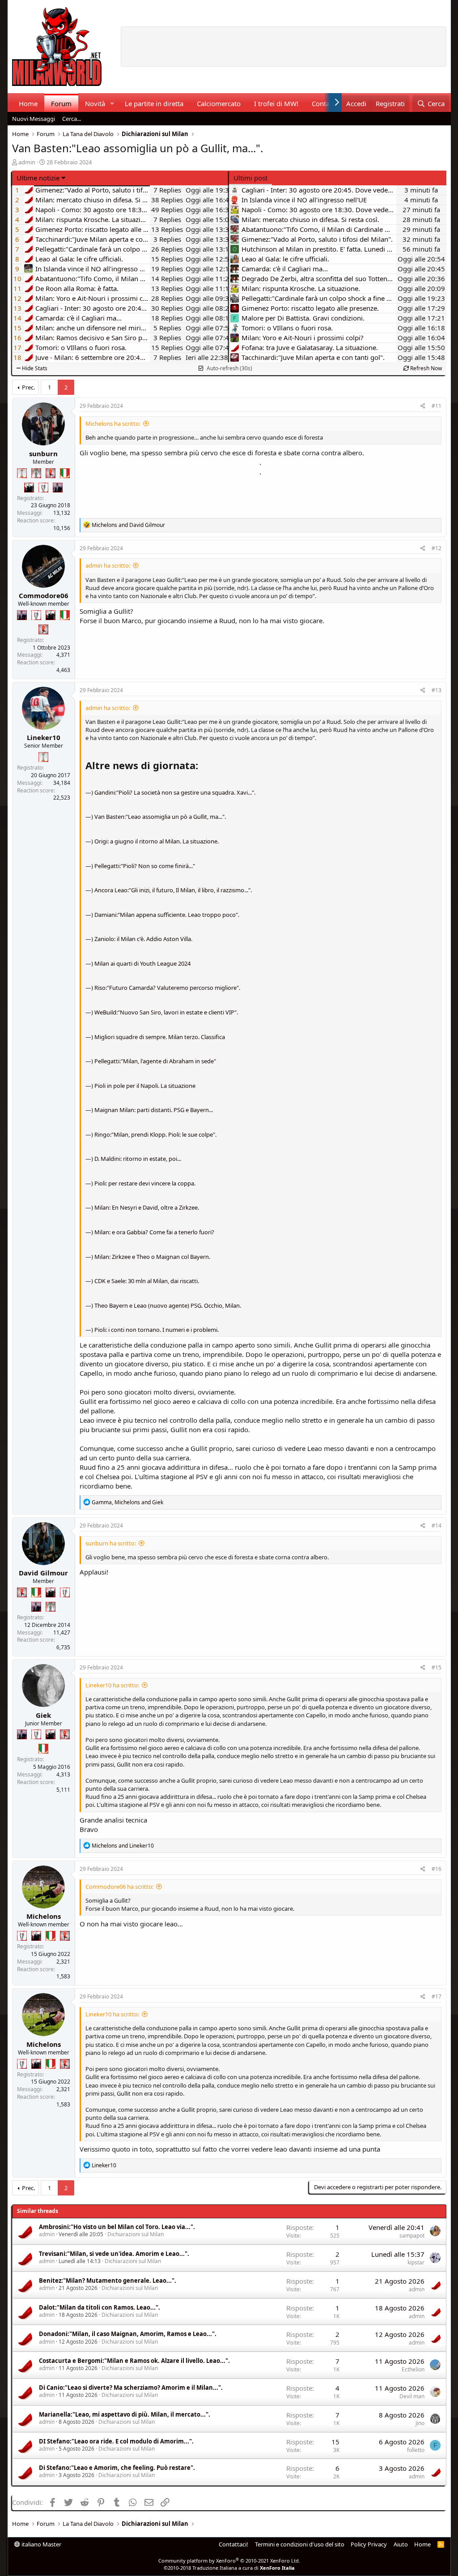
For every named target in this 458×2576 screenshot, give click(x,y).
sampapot (412, 2236)
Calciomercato (219, 103)
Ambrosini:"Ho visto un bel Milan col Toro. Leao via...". (117, 2227)
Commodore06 (44, 595)
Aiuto (401, 2544)
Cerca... (72, 119)
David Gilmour (43, 1573)
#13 (437, 690)
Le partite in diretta (154, 103)
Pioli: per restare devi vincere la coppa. (145, 1183)
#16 (437, 1869)
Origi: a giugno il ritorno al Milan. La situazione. (157, 841)
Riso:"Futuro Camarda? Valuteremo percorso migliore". (167, 988)
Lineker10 (44, 737)
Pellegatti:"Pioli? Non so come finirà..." (145, 866)
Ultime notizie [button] (38, 178)
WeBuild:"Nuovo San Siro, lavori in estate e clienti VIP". (166, 1012)
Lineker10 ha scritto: (112, 1685)
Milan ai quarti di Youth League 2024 (142, 963)
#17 (437, 1996)
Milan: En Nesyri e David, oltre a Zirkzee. (147, 1207)
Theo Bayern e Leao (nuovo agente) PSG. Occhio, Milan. (168, 1305)
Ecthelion (413, 2369)
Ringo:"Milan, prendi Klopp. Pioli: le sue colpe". (155, 1134)
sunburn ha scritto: (111, 1543)
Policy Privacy (369, 2544)
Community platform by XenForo (229, 2561)
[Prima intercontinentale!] (22, 473)
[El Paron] (29, 488)
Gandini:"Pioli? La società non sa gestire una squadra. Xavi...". (175, 792)
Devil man (412, 2396)
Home (28, 103)
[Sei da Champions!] (43, 488)
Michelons (44, 1916)
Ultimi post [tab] (250, 178)
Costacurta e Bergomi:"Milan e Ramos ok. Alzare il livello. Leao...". (134, 2361)
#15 (437, 1667)
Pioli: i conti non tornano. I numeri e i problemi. (157, 1330)
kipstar (416, 2262)
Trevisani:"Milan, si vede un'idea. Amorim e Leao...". (114, 2254)
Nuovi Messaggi (34, 119)
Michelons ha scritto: (113, 424)
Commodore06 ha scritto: (119, 1887)
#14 (437, 1525)
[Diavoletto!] (51, 473)
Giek (43, 1715)
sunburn (43, 454)
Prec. (28, 387)
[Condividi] (423, 406)
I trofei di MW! (276, 103)
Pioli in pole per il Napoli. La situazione (145, 1086)
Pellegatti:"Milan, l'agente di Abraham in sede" (155, 1061)
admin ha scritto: (108, 565)
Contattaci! (233, 2544)
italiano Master (41, 2544)
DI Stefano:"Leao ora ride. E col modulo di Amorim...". (116, 2441)
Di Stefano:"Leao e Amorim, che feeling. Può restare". (117, 2468)
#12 (437, 548)
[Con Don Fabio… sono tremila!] (58, 488)
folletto (416, 2450)
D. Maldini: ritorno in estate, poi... (138, 1159)
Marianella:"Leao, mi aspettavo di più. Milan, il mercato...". (125, 2414)
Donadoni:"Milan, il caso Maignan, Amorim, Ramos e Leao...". (128, 2334)
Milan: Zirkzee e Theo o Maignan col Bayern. (152, 1257)
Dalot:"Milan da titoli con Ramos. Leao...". (100, 2307)
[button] (112, 104)
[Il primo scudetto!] (65, 473)
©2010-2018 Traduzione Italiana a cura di (229, 2568)
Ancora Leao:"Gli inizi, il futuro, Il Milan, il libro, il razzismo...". (173, 890)
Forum (61, 103)
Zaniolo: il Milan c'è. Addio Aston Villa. (143, 939)
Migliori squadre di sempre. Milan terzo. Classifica (160, 1037)
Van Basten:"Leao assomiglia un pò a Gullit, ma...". (160, 817)
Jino (420, 2423)
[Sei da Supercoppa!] (36, 473)
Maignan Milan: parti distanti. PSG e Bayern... (154, 1110)
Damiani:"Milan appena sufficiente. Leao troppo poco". (167, 915)
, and (127, 1502)
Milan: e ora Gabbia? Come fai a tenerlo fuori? (154, 1232)
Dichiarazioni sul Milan (136, 2234)
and (128, 525)
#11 (437, 406)
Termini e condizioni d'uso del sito (300, 2544)
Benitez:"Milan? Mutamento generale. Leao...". (108, 2281)
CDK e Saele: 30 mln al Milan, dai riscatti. (147, 1281)
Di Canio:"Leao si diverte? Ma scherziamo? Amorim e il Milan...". (131, 2388)
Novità (95, 103)
